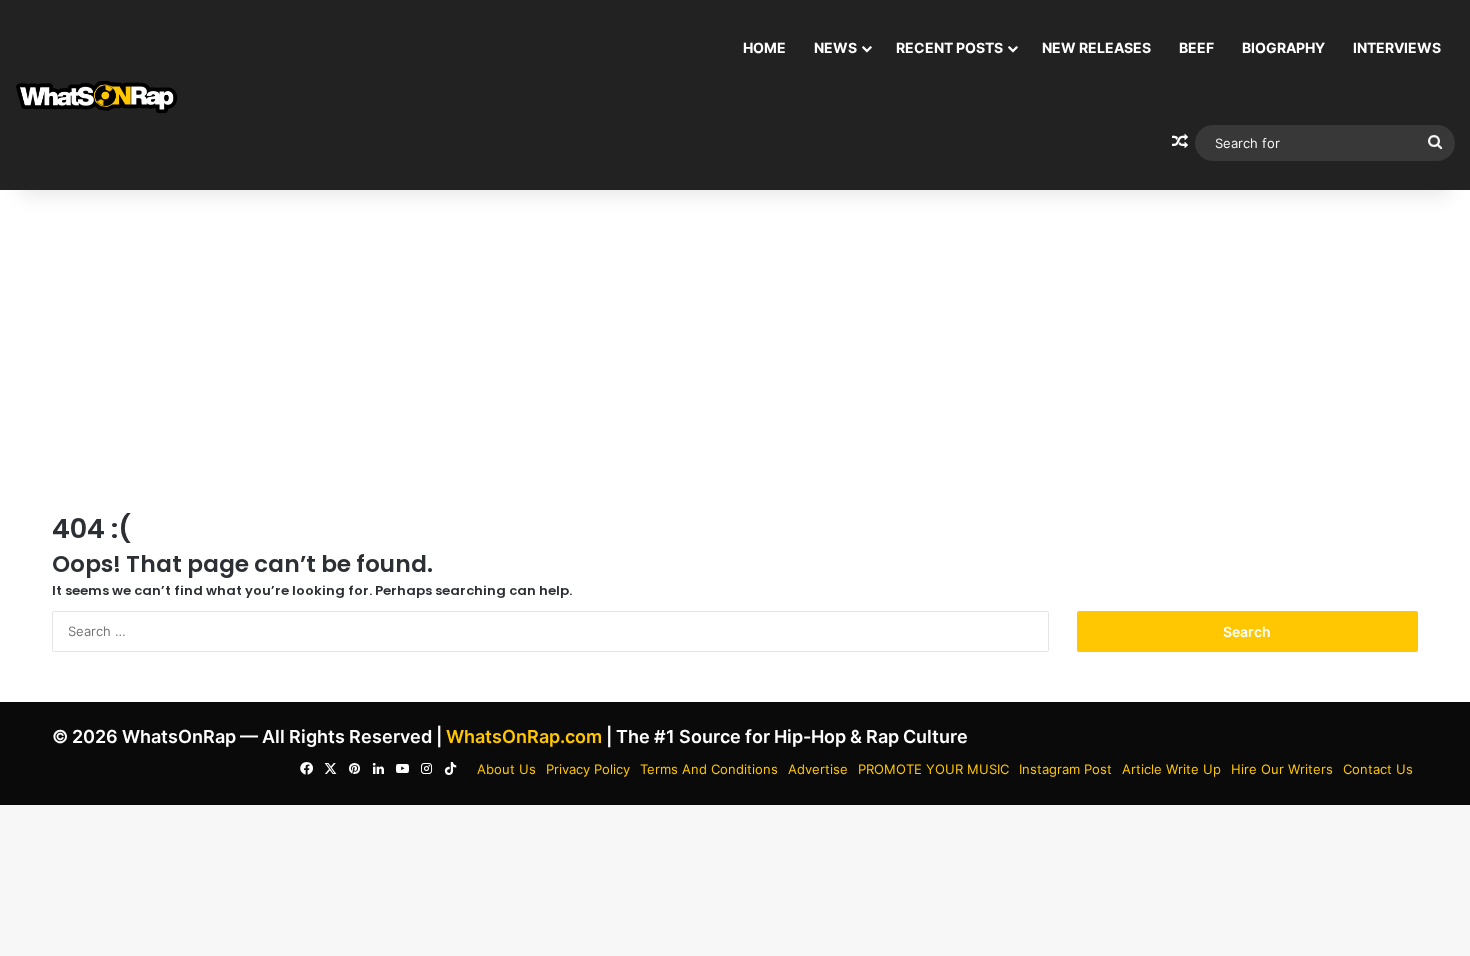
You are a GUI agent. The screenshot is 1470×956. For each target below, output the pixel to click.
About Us (506, 769)
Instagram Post (1065, 769)
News (835, 47)
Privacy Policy (588, 769)
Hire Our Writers (1282, 769)
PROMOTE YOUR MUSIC (933, 769)
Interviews (1397, 47)
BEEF (1196, 47)
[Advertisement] (735, 350)
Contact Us (1378, 769)
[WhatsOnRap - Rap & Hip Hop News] (97, 95)
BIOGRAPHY (1283, 47)
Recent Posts (949, 47)
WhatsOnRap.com (524, 736)
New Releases (1096, 47)
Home (764, 47)
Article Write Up (1171, 769)
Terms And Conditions (709, 769)
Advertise (818, 769)
